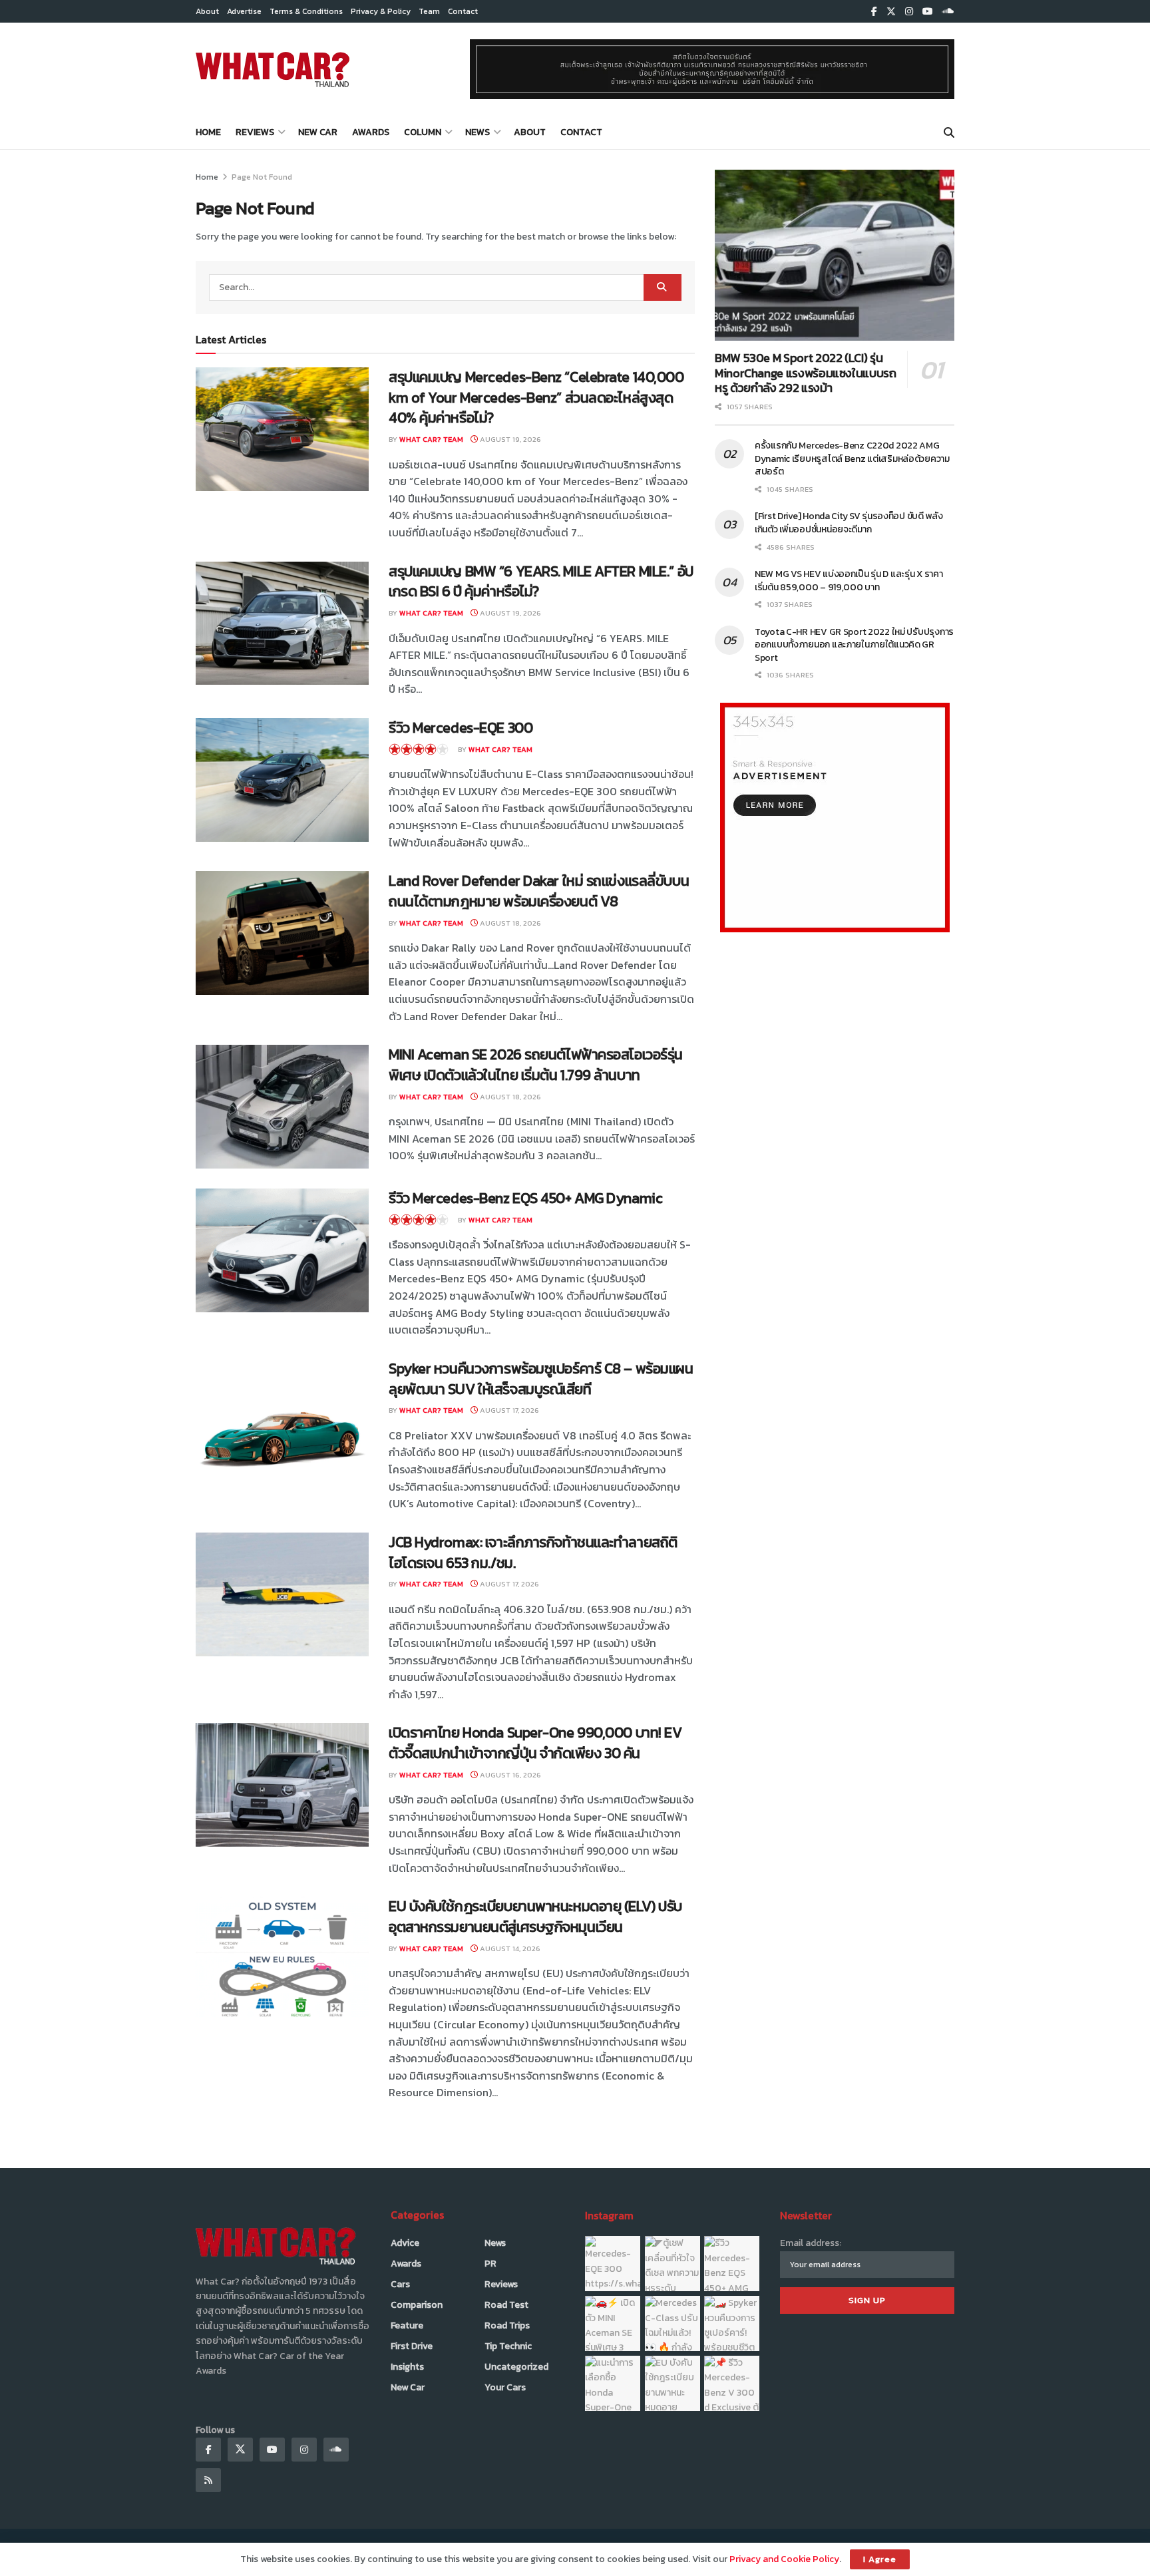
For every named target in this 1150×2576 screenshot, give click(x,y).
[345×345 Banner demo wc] (835, 817)
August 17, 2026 (508, 1410)
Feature (407, 2325)
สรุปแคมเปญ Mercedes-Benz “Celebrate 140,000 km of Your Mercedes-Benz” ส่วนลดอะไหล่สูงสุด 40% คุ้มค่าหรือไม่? (536, 398)
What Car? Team (431, 439)
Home (208, 132)
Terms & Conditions (306, 11)
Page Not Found (262, 177)
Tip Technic (508, 2346)
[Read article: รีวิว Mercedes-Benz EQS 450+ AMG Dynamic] (282, 1250)
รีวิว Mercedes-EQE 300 (461, 728)
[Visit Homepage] (273, 69)
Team (429, 11)
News (478, 132)
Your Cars (505, 2387)
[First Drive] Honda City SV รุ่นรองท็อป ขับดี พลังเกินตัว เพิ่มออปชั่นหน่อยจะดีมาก (849, 523)
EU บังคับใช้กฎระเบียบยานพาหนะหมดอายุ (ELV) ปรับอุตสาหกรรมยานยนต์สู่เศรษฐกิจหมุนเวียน (535, 1917)
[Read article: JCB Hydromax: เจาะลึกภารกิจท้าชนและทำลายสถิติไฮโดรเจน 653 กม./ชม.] (282, 1594)
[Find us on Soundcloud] (948, 12)
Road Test (506, 2305)
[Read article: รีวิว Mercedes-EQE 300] (282, 780)
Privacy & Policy (381, 11)
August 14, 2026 (509, 1948)
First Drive (412, 2346)
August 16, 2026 (509, 1775)
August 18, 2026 (509, 923)
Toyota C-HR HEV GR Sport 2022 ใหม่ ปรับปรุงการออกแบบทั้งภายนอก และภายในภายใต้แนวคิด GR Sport (854, 645)
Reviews (255, 132)
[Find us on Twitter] (891, 12)
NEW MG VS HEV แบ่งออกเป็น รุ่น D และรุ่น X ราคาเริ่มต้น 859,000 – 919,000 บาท (849, 581)
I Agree (880, 2559)
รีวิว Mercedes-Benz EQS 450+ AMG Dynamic (525, 1198)
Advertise (244, 11)
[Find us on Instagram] (909, 12)
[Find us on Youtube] (928, 12)
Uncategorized (516, 2367)
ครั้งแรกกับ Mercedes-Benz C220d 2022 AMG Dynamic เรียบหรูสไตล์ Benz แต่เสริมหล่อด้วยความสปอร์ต (852, 459)
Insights (407, 2367)
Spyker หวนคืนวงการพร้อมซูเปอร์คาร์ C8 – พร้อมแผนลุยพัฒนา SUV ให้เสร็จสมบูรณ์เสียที (541, 1379)
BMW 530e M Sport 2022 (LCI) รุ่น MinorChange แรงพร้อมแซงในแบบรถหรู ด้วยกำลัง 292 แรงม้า (806, 373)
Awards (371, 132)
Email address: (811, 2243)
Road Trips (507, 2325)
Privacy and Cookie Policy (784, 2559)
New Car (318, 132)
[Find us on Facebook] (874, 12)
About (207, 11)
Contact (463, 11)
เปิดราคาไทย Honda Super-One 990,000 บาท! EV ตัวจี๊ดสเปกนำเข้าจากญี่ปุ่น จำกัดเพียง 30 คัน (535, 1743)
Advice (405, 2243)
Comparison (417, 2305)
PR (490, 2264)
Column (423, 132)
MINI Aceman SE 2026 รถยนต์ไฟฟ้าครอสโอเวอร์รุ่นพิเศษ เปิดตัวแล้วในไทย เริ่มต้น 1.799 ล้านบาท (536, 1065)
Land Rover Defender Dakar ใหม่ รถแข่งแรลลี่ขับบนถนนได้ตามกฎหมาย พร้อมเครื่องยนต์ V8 (539, 891)
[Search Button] (949, 132)
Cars (400, 2284)
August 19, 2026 (509, 439)
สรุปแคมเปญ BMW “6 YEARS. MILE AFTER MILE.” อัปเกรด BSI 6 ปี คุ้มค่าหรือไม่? (541, 582)
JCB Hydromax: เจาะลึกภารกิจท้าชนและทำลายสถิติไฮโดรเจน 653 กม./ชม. (533, 1553)
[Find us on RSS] (208, 2480)
